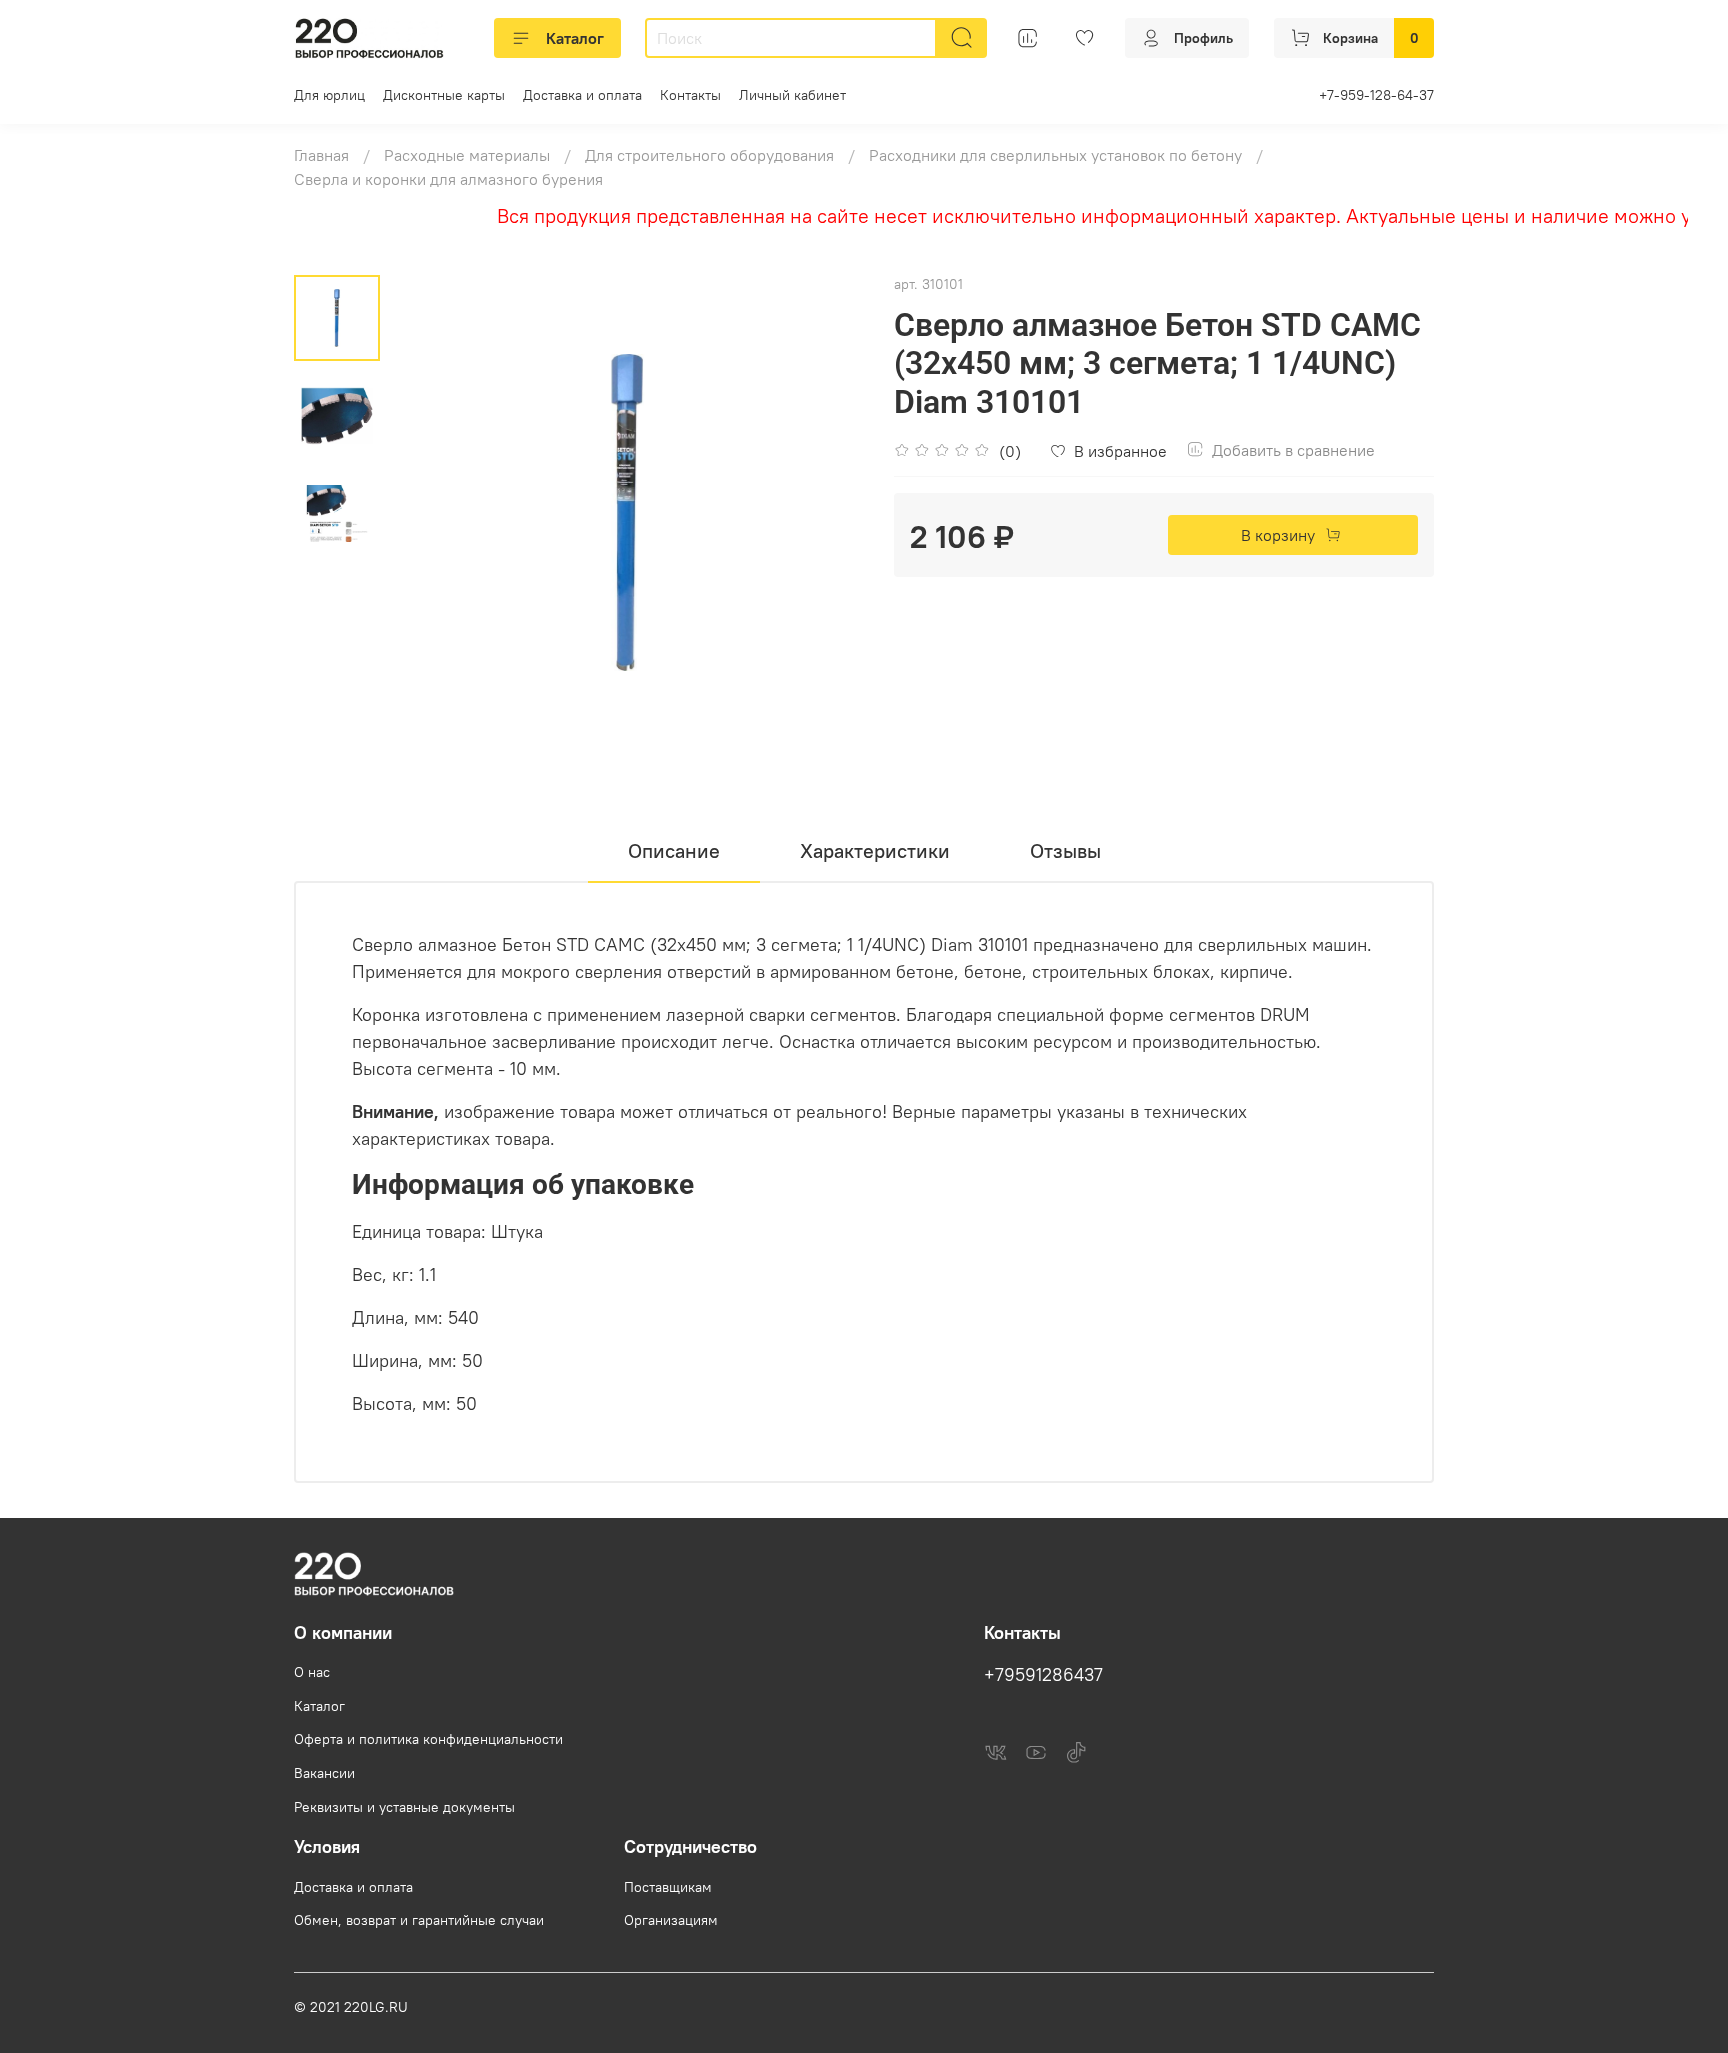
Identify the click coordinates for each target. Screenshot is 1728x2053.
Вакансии (324, 1773)
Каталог (575, 38)
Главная (321, 155)
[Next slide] (824, 513)
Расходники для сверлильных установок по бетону (1055, 155)
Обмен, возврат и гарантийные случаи (419, 1920)
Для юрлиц (329, 95)
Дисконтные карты (444, 95)
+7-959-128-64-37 (1376, 95)
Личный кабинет (792, 95)
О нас (312, 1672)
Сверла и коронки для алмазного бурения (448, 179)
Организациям (671, 1920)
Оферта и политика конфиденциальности (428, 1739)
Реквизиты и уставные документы (404, 1807)
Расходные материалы (467, 155)
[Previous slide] (430, 513)
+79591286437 (1043, 1675)
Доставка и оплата (582, 95)
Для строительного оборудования (709, 155)
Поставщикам (668, 1887)
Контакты (690, 95)
